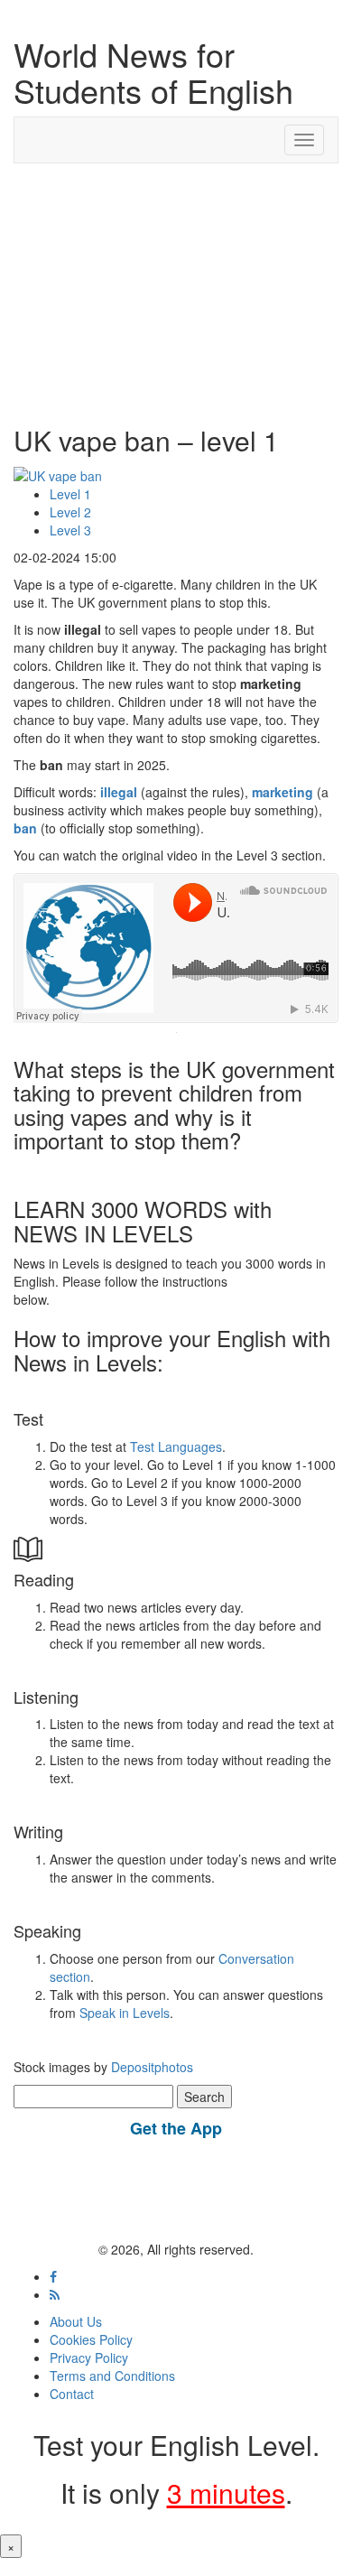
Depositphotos (150, 2067)
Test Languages (176, 1446)
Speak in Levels (125, 2013)
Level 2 (70, 512)
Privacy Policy (89, 2357)
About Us (76, 2321)
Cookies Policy (91, 2339)
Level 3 (70, 530)
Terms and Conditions (112, 2376)
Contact (72, 2394)
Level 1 (70, 494)
